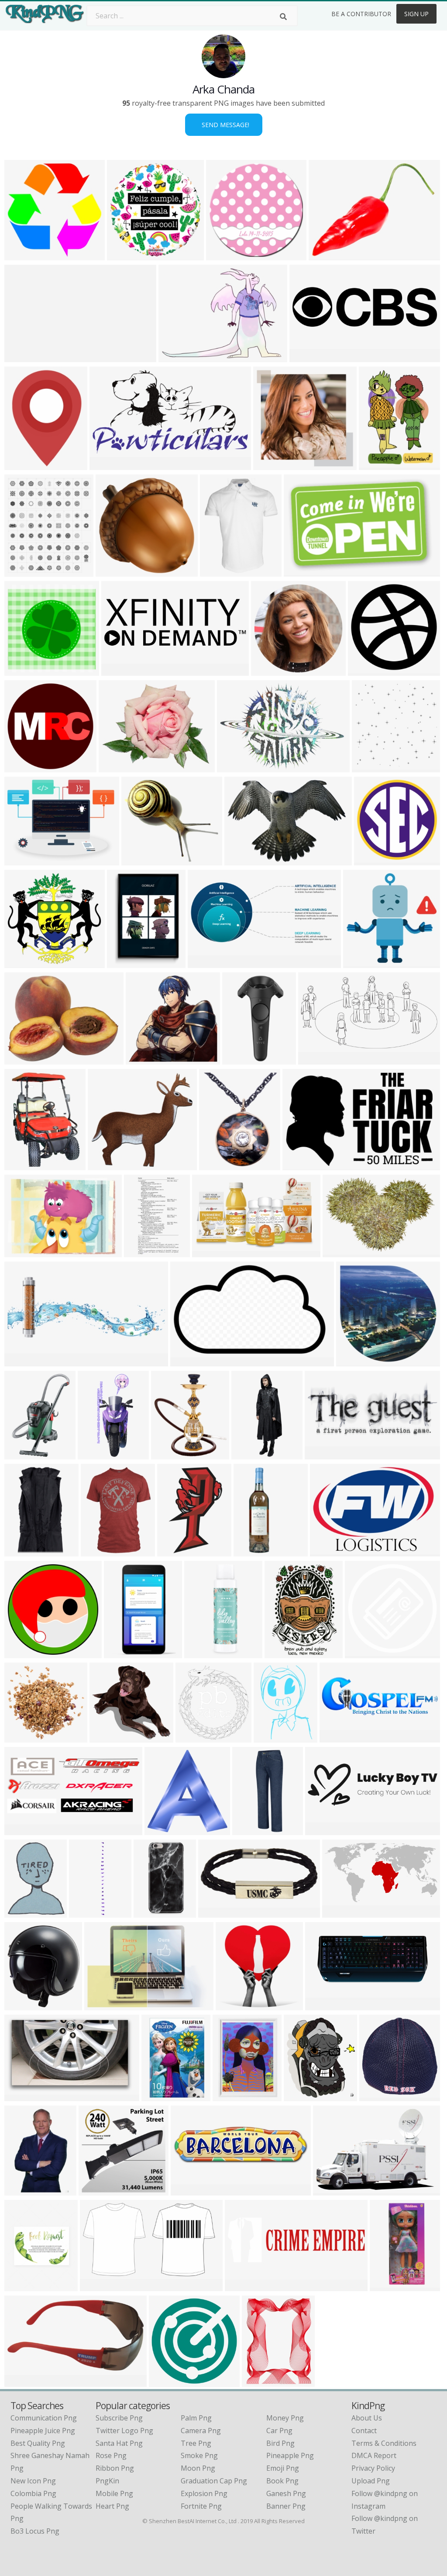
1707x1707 (24, 1653)
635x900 (21, 1454)
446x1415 (249, 1454)
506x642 (21, 1912)
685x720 (192, 1737)
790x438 (96, 2286)
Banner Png (286, 2506)
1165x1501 (220, 571)
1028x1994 (153, 1912)
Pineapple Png (290, 2455)
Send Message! (224, 125)
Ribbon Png (115, 2468)
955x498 (241, 2286)
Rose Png (111, 2455)
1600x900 (177, 357)
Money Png (285, 2418)
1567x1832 (304, 2096)
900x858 (359, 963)
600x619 (161, 1830)
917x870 (106, 1737)
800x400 (321, 1454)
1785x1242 (333, 2190)
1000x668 (217, 1165)
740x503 (339, 1252)
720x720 (104, 1165)
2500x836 (323, 1830)
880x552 (187, 1361)
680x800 (21, 1551)
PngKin (107, 2481)
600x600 (21, 255)
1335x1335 (169, 2381)
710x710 (267, 670)
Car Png (279, 2431)
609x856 (120, 1653)
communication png (44, 2418)
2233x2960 (262, 2381)
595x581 (142, 1059)
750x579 (21, 1059)
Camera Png (201, 2431)
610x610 (21, 2005)
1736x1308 (328, 255)
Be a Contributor (361, 14)
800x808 (95, 2190)
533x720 (270, 1737)
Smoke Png (199, 2455)
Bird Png (280, 2443)
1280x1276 (24, 670)
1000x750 (354, 1361)
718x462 (300, 571)
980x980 (364, 670)
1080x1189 (171, 1454)
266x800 (249, 1830)
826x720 (115, 767)
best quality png (38, 2443)
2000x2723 (24, 465)
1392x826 (210, 1252)
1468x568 (22, 1361)
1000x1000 (127, 255)
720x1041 (377, 465)
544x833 (21, 2190)
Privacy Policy (373, 2468)
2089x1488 (24, 767)
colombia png (33, 2493)
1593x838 (340, 1912)
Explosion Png (204, 2493)
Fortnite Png (201, 2506)
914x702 (21, 860)
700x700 (239, 1059)
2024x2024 (204, 1653)
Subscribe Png (119, 2418)
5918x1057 (24, 357)
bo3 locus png (35, 2531)
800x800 (215, 1912)
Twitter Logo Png (124, 2431)
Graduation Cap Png (214, 2481)
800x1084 (283, 1653)
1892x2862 (390, 2286)
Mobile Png (114, 2493)
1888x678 (323, 2005)
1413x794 (119, 670)
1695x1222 (330, 1551)
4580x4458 (115, 571)
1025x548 (316, 1059)
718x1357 (142, 1252)
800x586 (101, 2005)
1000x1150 (24, 571)
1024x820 (242, 860)
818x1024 (125, 963)
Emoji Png (283, 2468)
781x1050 (160, 2096)
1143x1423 (101, 1551)
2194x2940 (24, 1165)
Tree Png (196, 2443)
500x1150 (96, 1454)
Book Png (282, 2481)
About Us (367, 2418)
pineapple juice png (43, 2431)
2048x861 (206, 963)
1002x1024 (379, 2096)
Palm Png (196, 2418)
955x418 (21, 1830)
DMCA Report (374, 2455)
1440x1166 (232, 2096)
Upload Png (371, 2481)
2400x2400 (177, 1551)
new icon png (33, 2481)
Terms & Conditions (384, 2443)
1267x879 (235, 767)
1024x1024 (372, 767)
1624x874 (108, 465)
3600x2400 (24, 1737)
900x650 (21, 1252)
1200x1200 (141, 860)
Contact (364, 2431)
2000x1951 (24, 963)
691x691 (222, 255)
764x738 (232, 2005)
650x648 (270, 465)
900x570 (299, 1165)
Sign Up (416, 14)
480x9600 (87, 1912)
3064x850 (189, 2190)
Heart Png (112, 2506)
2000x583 (308, 357)
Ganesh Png (286, 2493)
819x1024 (22, 2286)
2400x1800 (339, 1737)
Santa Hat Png (119, 2443)
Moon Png (198, 2468)
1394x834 (22, 2096)
